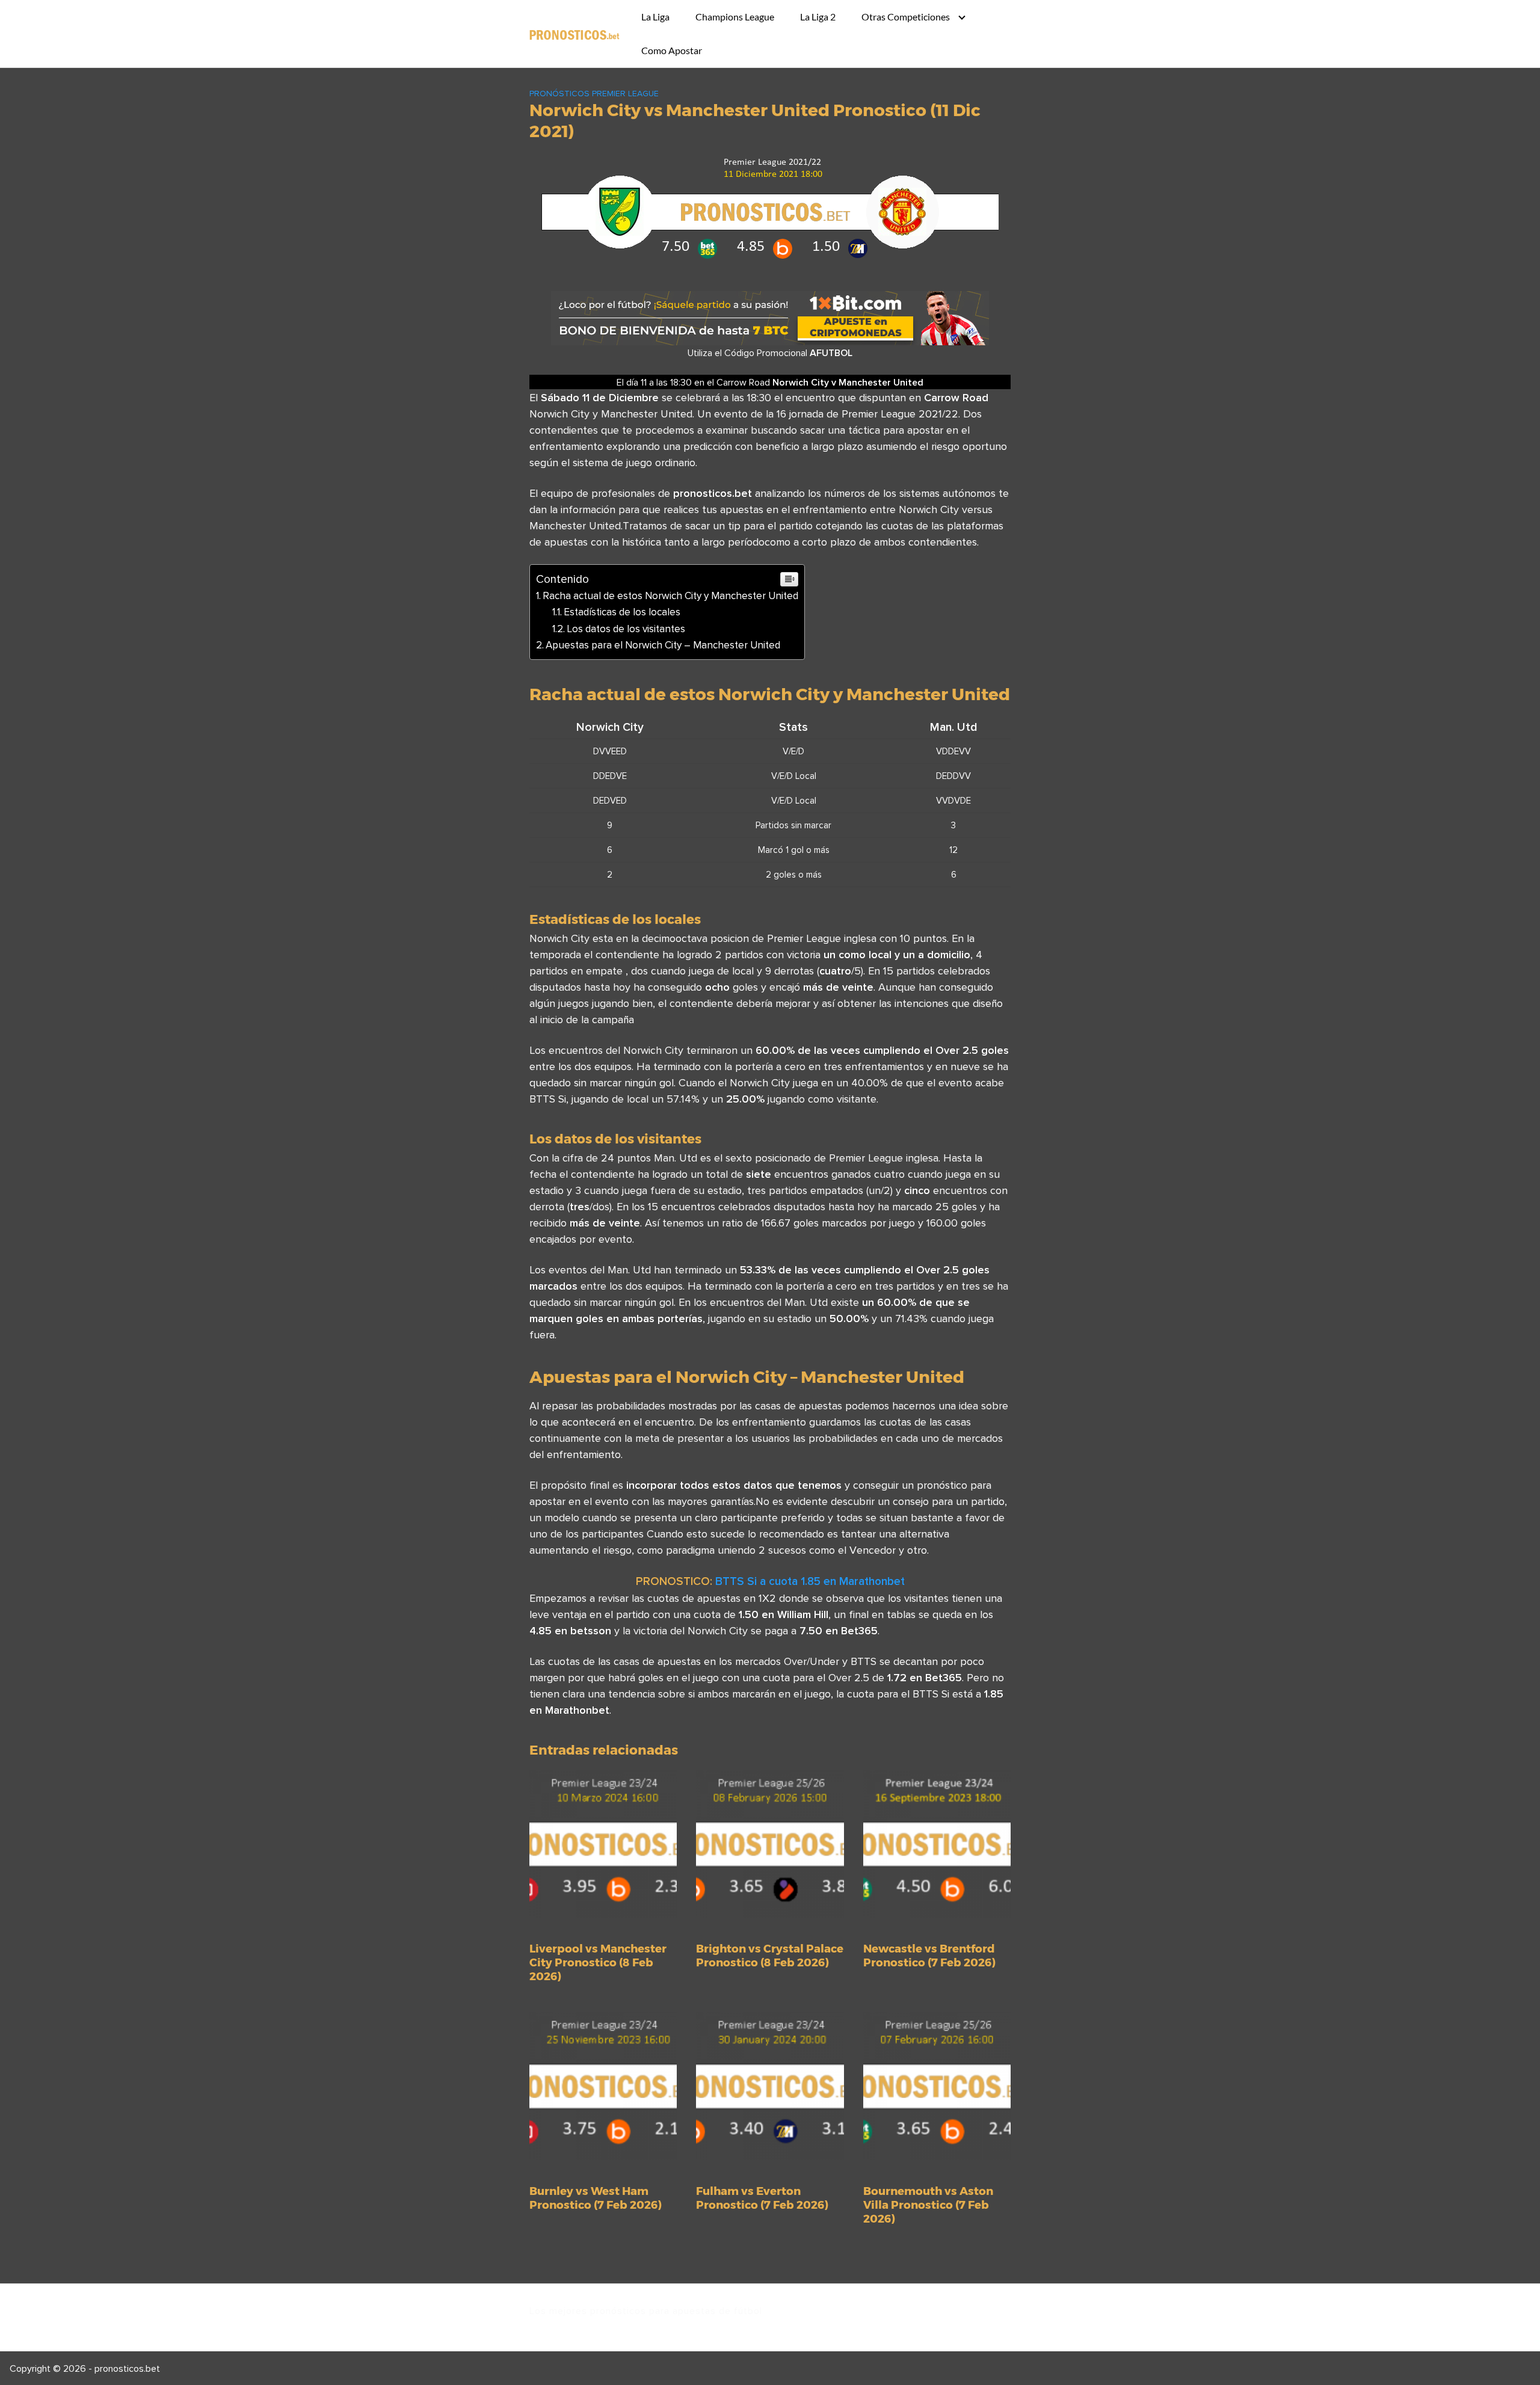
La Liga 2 (818, 17)
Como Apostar (672, 50)
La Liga (655, 17)
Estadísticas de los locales (622, 612)
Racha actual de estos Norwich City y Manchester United (670, 595)
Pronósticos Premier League (594, 93)
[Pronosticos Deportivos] (574, 34)
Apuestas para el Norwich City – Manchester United (663, 645)
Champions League (735, 17)
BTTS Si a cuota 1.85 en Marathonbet (810, 1581)
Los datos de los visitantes (626, 629)
